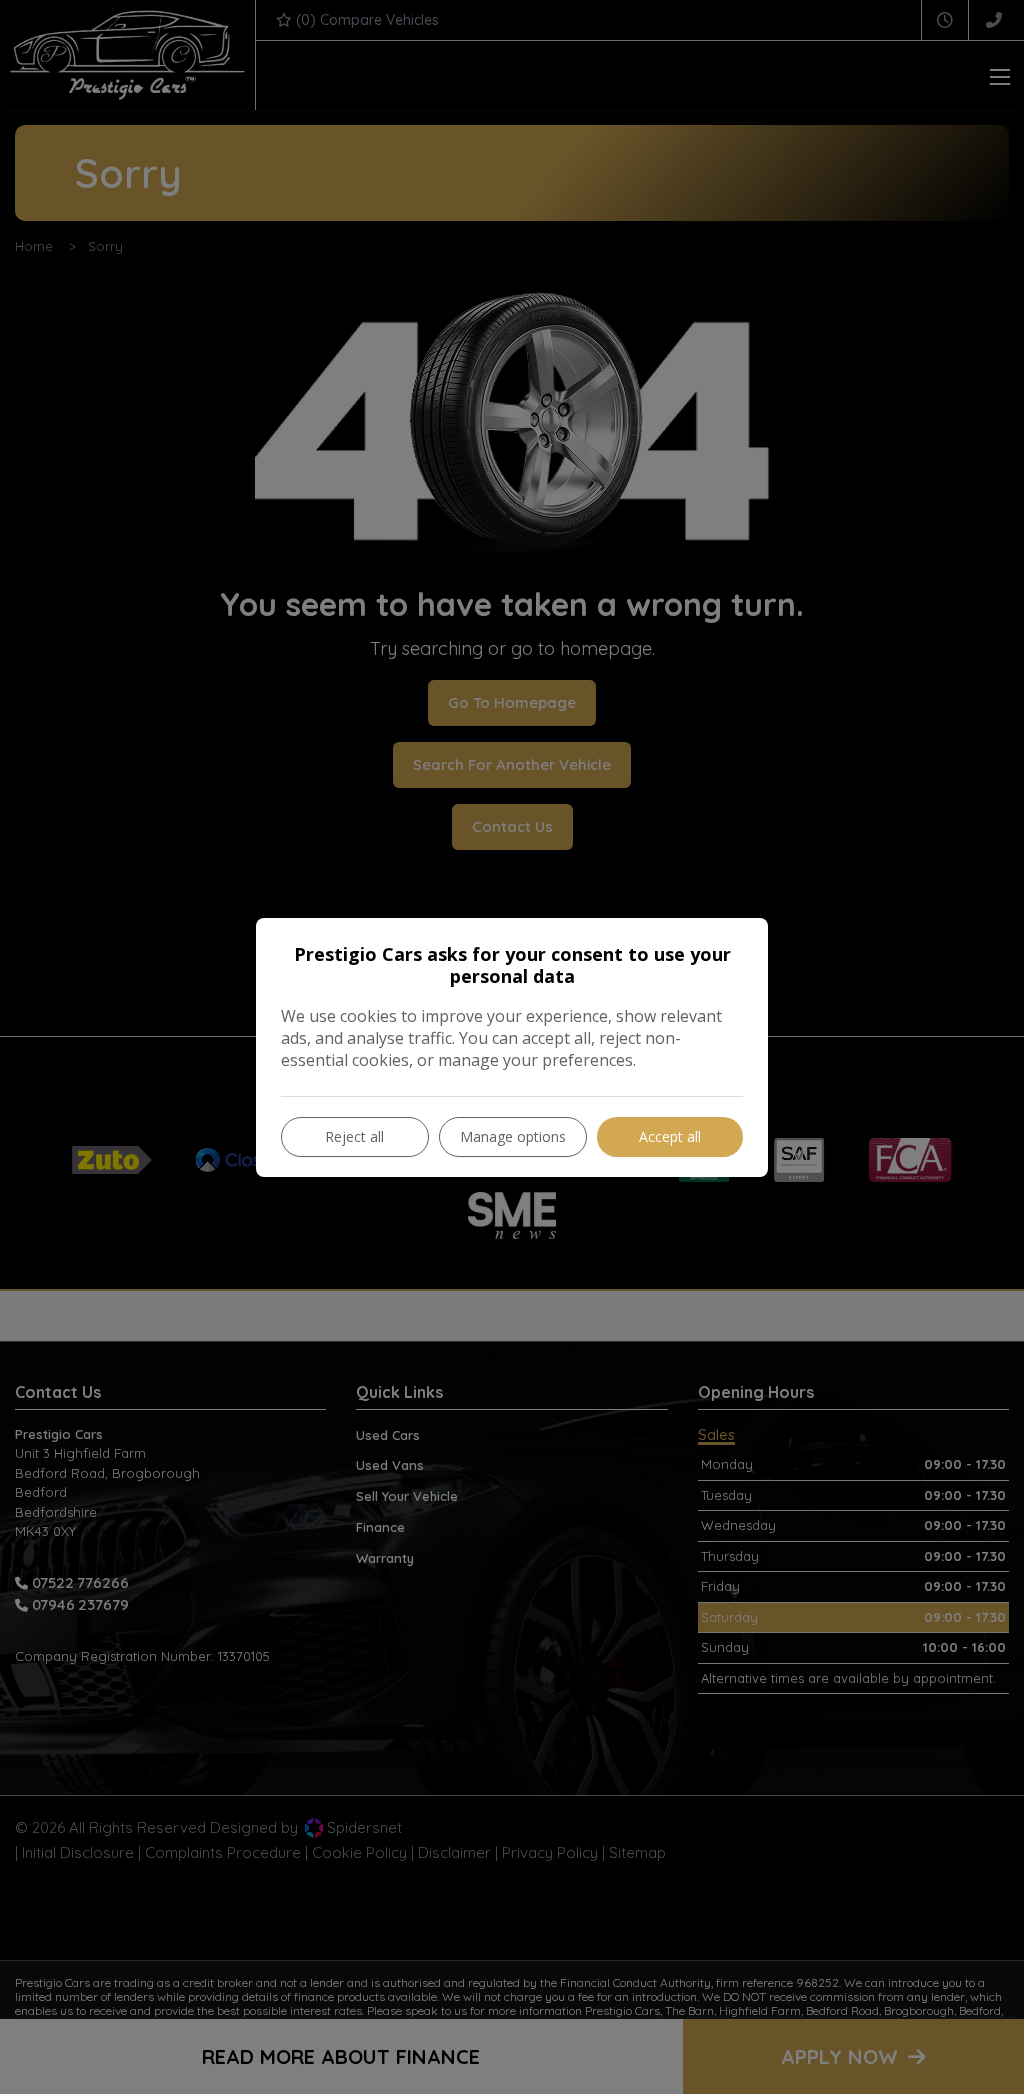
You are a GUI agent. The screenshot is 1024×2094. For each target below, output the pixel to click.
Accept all (670, 1136)
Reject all (354, 1136)
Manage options (513, 1136)
